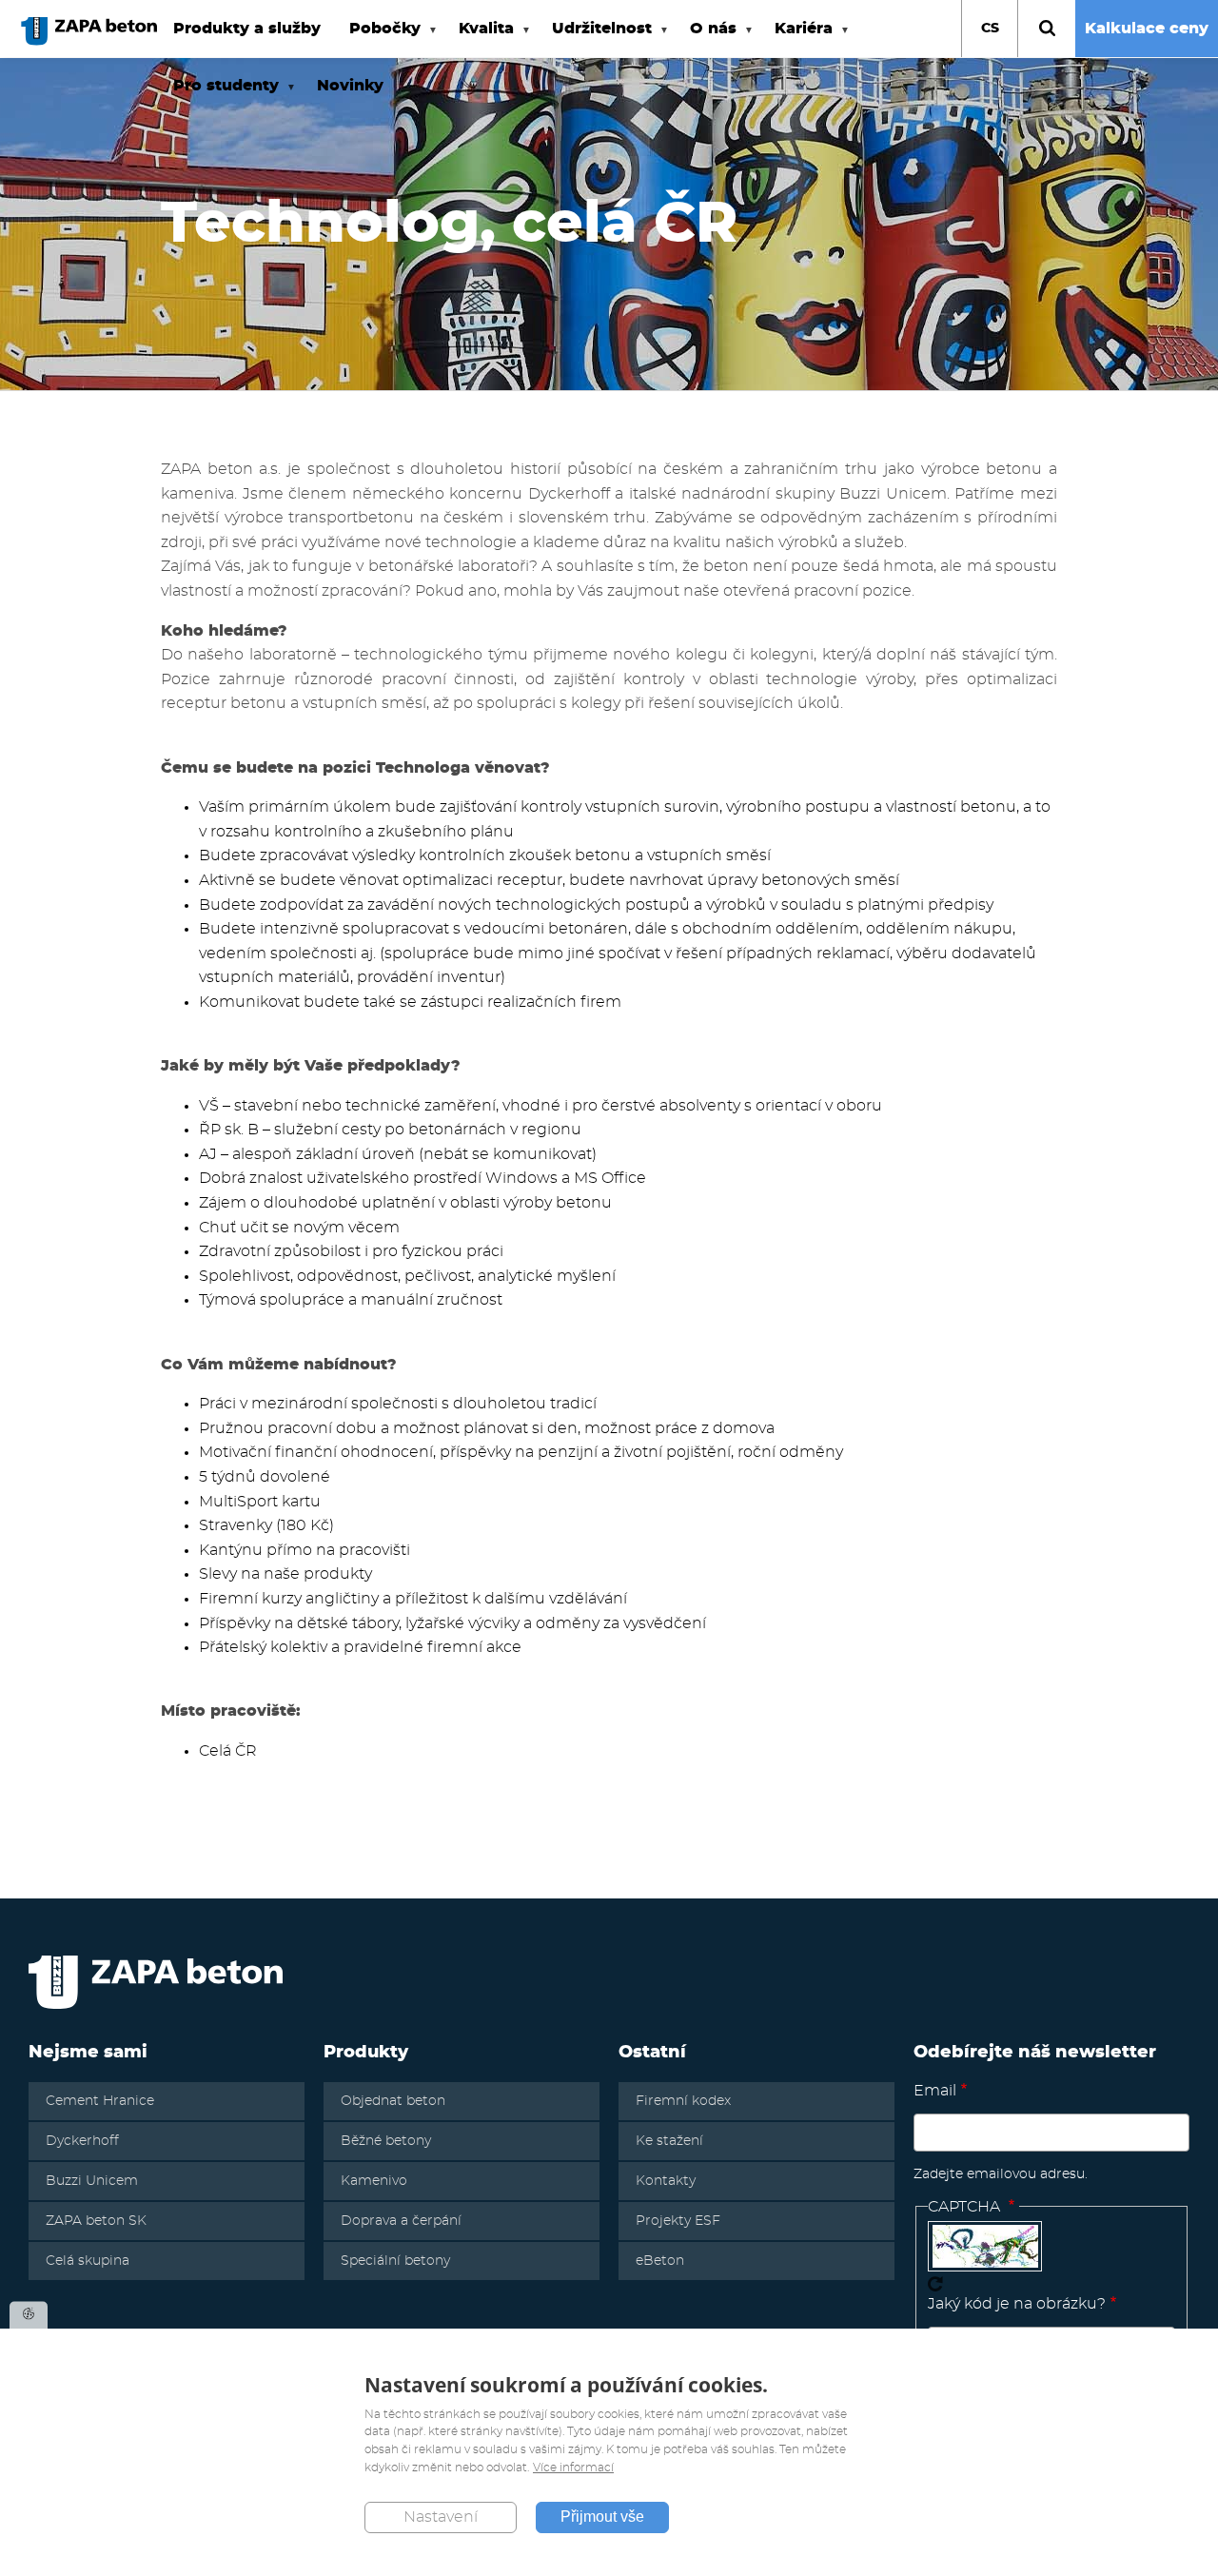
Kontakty (666, 2181)
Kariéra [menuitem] (796, 39)
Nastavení (441, 2518)
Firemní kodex (683, 2101)
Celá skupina (88, 2261)
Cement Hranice (100, 2101)
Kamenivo (374, 2181)
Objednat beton (393, 2101)
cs (990, 29)
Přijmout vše (602, 2517)
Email (935, 2091)
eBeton (660, 2261)
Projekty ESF (678, 2221)
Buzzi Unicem (92, 2181)
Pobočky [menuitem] (378, 39)
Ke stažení (669, 2141)
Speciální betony (395, 2261)
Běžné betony (386, 2141)
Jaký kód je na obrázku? (1017, 2304)
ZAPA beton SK (96, 2221)
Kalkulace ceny (1147, 29)
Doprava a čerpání (401, 2221)
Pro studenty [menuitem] (219, 96)
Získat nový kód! (935, 2284)
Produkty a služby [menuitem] (247, 29)
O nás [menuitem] (706, 39)
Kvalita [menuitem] (479, 39)
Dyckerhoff (82, 2141)
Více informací (573, 2468)
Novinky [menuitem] (350, 86)
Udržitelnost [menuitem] (595, 39)
